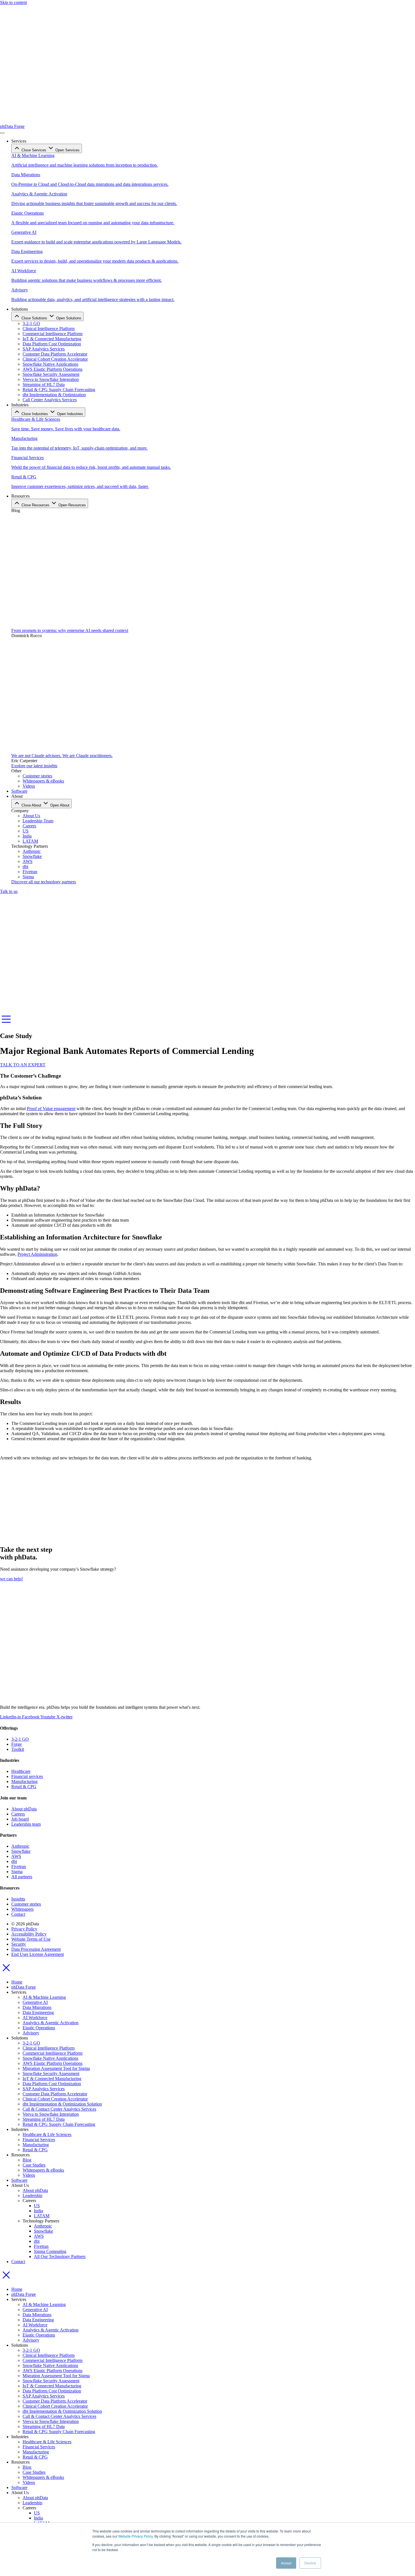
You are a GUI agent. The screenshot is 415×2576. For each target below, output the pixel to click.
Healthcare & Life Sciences (47, 2134)
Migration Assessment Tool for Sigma (56, 2068)
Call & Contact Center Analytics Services (59, 2109)
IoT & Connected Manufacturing (52, 2079)
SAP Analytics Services (44, 2089)
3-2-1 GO (31, 2043)
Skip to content (13, 2)
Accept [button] (286, 2563)
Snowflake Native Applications (50, 2058)
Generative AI (35, 2002)
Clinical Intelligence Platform (49, 2048)
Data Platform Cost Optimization (52, 2084)
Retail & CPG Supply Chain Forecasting (59, 2124)
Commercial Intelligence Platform (53, 2053)
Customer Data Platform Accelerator (55, 2094)
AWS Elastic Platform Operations (53, 2063)
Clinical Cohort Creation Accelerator (55, 2099)
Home (17, 1982)
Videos (29, 2175)
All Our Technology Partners (60, 2256)
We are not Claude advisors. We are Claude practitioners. (62, 756)
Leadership (32, 2195)
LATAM (42, 2216)
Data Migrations (37, 2007)
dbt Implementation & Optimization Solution (62, 2104)
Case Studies (34, 2165)
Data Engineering (38, 2012)
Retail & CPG (35, 2150)
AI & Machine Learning (44, 1997)
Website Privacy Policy (136, 2536)
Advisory (31, 2033)
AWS (39, 2236)
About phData (35, 2190)
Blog (27, 2160)
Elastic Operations (39, 2028)
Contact (18, 2262)
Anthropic (43, 2226)
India (38, 2211)
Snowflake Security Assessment (51, 2073)
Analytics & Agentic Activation (51, 2023)
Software (19, 2180)
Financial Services (39, 2140)
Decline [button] (310, 2563)
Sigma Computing (50, 2251)
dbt (37, 2241)
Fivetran (41, 2246)
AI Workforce (35, 2018)
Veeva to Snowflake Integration (51, 2114)
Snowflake (43, 2231)
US (37, 2206)
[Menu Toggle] (2, 133)
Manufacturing (36, 2145)
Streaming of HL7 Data (44, 2119)
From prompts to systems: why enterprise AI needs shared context (70, 630)
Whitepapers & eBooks (43, 2170)
